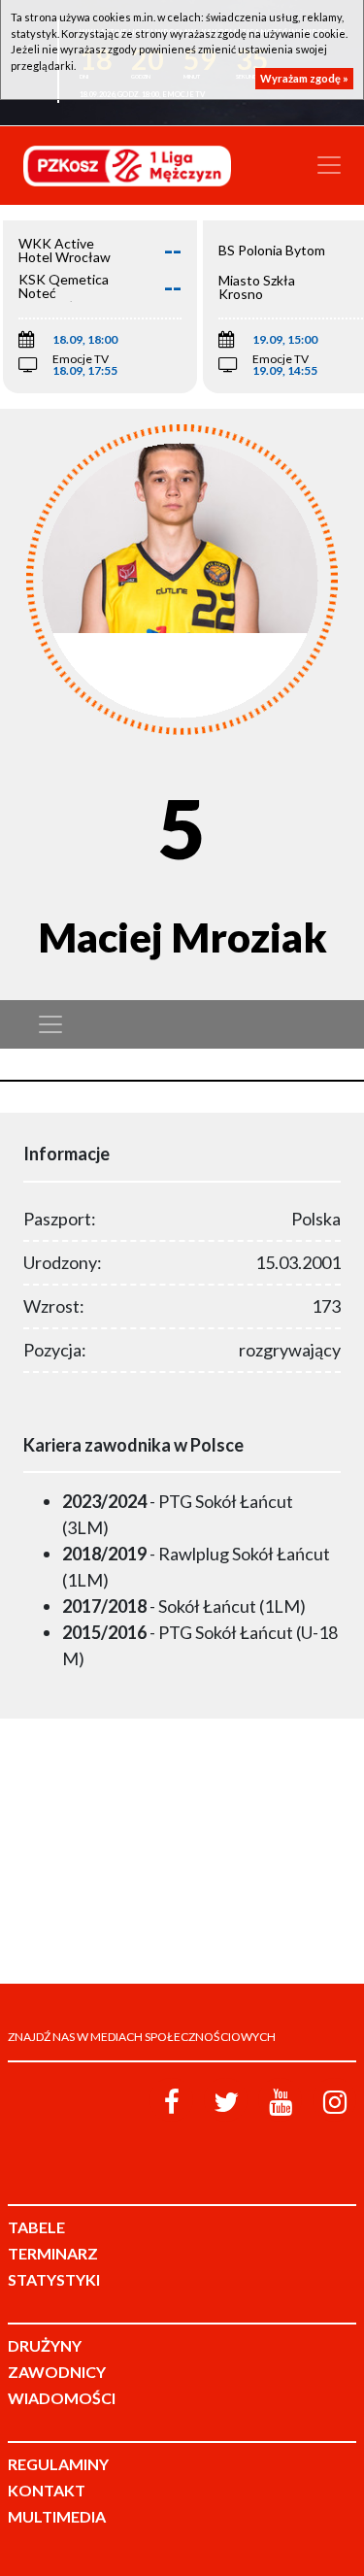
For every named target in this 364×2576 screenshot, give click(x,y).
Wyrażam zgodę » (304, 78)
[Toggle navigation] (329, 165)
